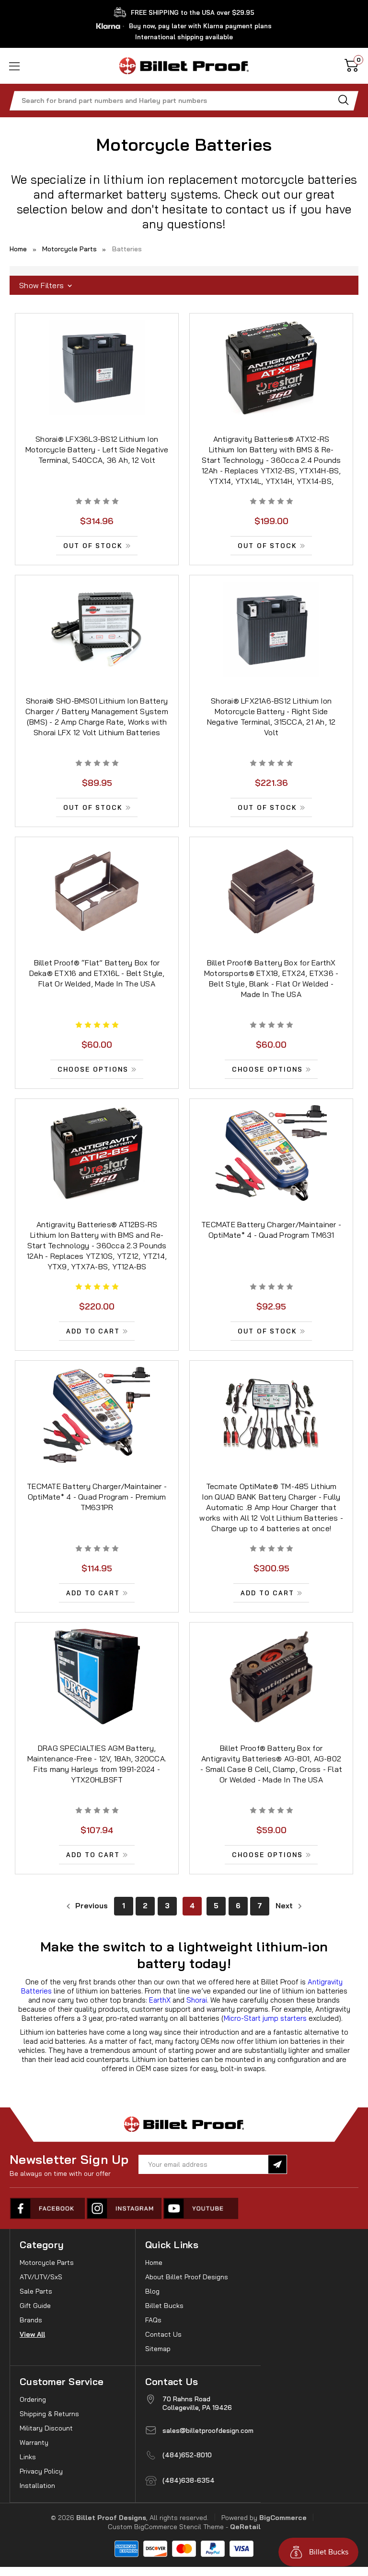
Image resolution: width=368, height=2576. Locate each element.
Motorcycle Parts (47, 2262)
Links (28, 2457)
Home (154, 2262)
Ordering (33, 2399)
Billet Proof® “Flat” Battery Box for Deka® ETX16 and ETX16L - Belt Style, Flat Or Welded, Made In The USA (97, 973)
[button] (184, 286)
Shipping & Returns (49, 2414)
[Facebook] (48, 2208)
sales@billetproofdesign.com (208, 2430)
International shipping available (184, 37)
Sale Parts (36, 2291)
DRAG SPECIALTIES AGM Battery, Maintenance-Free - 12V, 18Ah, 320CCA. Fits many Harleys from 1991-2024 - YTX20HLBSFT (97, 1764)
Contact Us (163, 2334)
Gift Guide (35, 2306)
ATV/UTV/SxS (41, 2277)
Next (285, 1906)
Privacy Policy (41, 2471)
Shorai (197, 2000)
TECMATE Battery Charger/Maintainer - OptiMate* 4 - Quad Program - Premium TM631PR (97, 1497)
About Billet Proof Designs (187, 2277)
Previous (91, 1906)
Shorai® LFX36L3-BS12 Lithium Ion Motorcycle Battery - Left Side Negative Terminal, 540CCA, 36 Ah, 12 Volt (97, 449)
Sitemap (158, 2349)
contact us (256, 209)
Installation (37, 2486)
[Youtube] (201, 2208)
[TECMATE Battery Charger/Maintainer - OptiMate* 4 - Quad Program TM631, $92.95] (271, 1153)
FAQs (153, 2320)
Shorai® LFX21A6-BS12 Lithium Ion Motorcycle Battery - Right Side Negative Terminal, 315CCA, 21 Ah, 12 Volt (271, 717)
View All (32, 2334)
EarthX (160, 2000)
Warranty (34, 2442)
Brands (31, 2320)
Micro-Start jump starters (265, 2018)
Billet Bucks (164, 2306)
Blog (152, 2291)
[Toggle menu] (28, 66)
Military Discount (46, 2428)
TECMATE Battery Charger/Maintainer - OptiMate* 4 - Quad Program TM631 (271, 1230)
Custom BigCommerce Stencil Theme (166, 2527)
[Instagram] (125, 2208)
